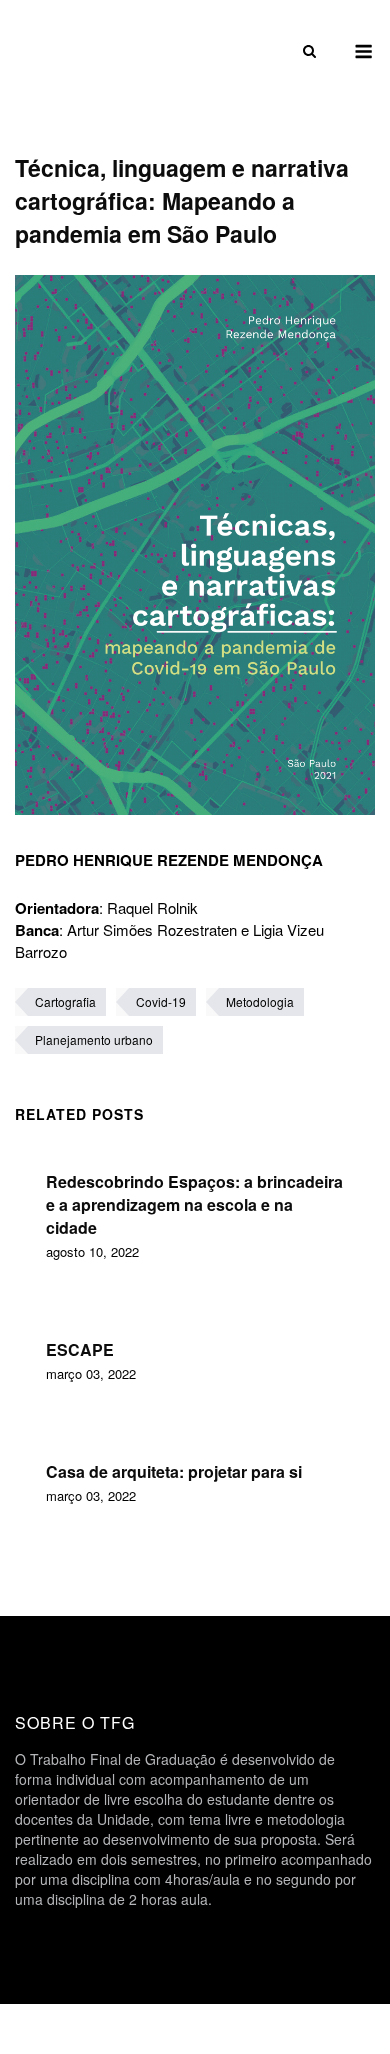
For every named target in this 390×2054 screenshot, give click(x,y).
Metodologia (260, 1001)
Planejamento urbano (94, 1039)
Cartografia (65, 1001)
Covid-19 (161, 1001)
